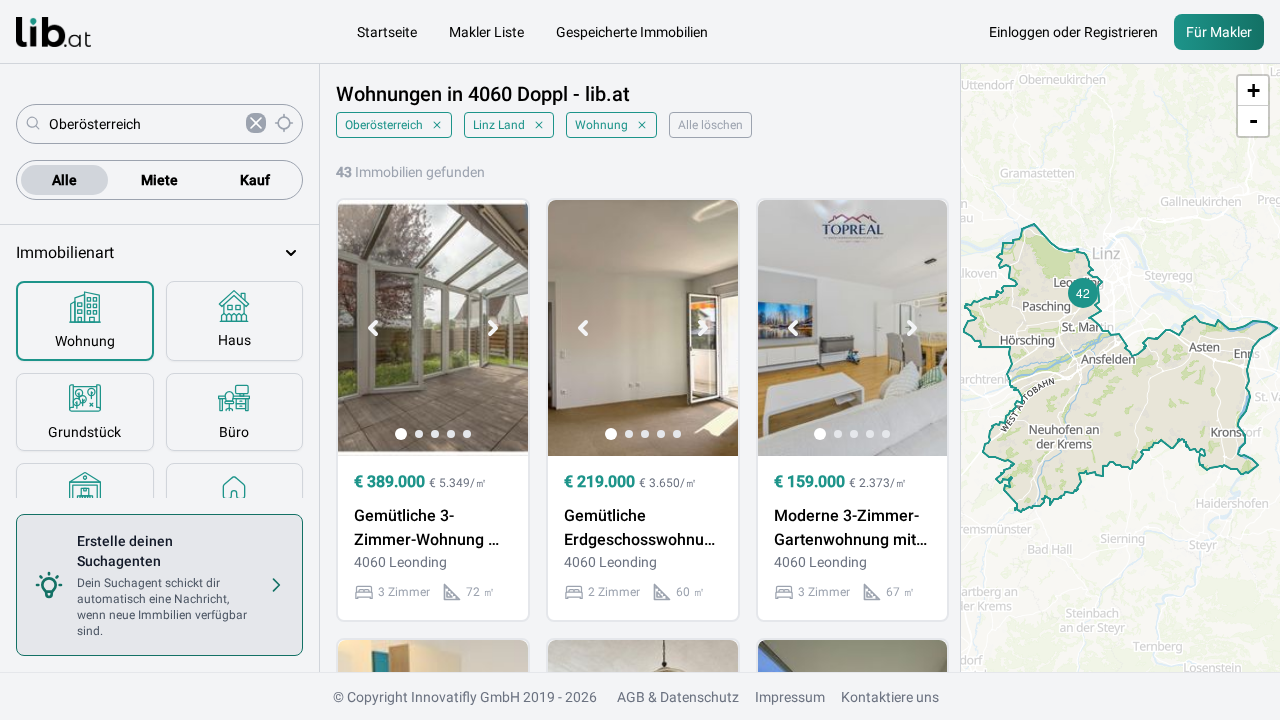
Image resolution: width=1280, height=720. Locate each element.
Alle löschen (710, 125)
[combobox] (143, 124)
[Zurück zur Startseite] (53, 32)
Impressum (790, 697)
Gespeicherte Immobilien (632, 32)
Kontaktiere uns (890, 697)
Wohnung (601, 125)
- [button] (1253, 120)
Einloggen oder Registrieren (1073, 32)
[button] (1083, 293)
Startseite (387, 32)
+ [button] (1253, 90)
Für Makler (1219, 32)
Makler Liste (486, 32)
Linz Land (499, 125)
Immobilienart (65, 252)
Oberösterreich (384, 125)
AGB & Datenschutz (678, 697)
